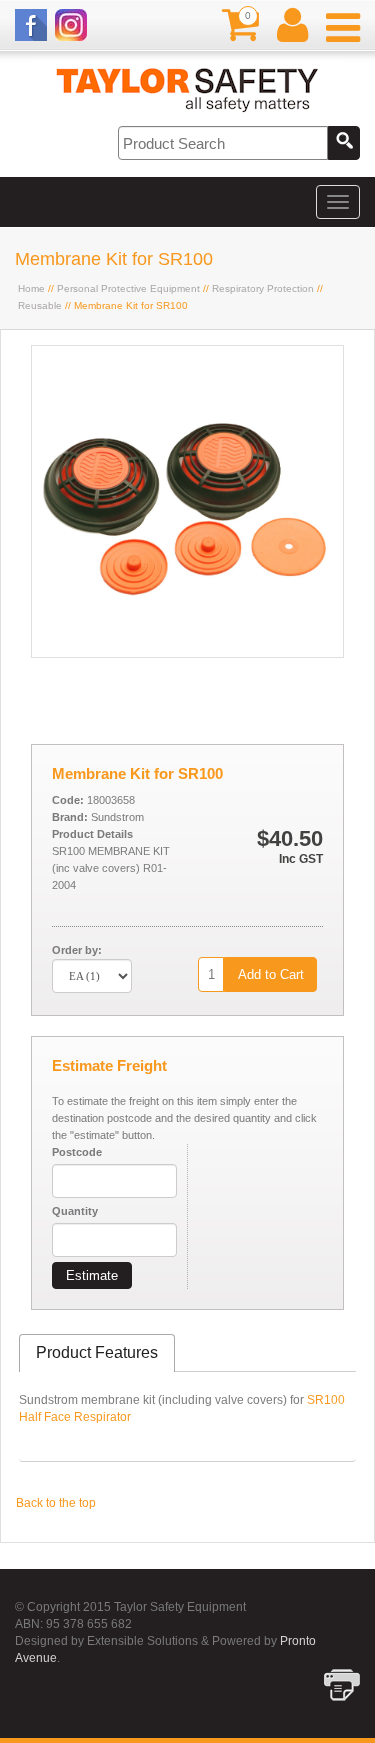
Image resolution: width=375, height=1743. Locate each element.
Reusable (40, 305)
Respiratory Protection (263, 288)
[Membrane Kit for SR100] (187, 653)
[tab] (97, 1353)
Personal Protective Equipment (128, 288)
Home (31, 288)
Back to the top (56, 1503)
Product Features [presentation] (97, 1352)
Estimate (92, 1275)
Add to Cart (271, 974)
